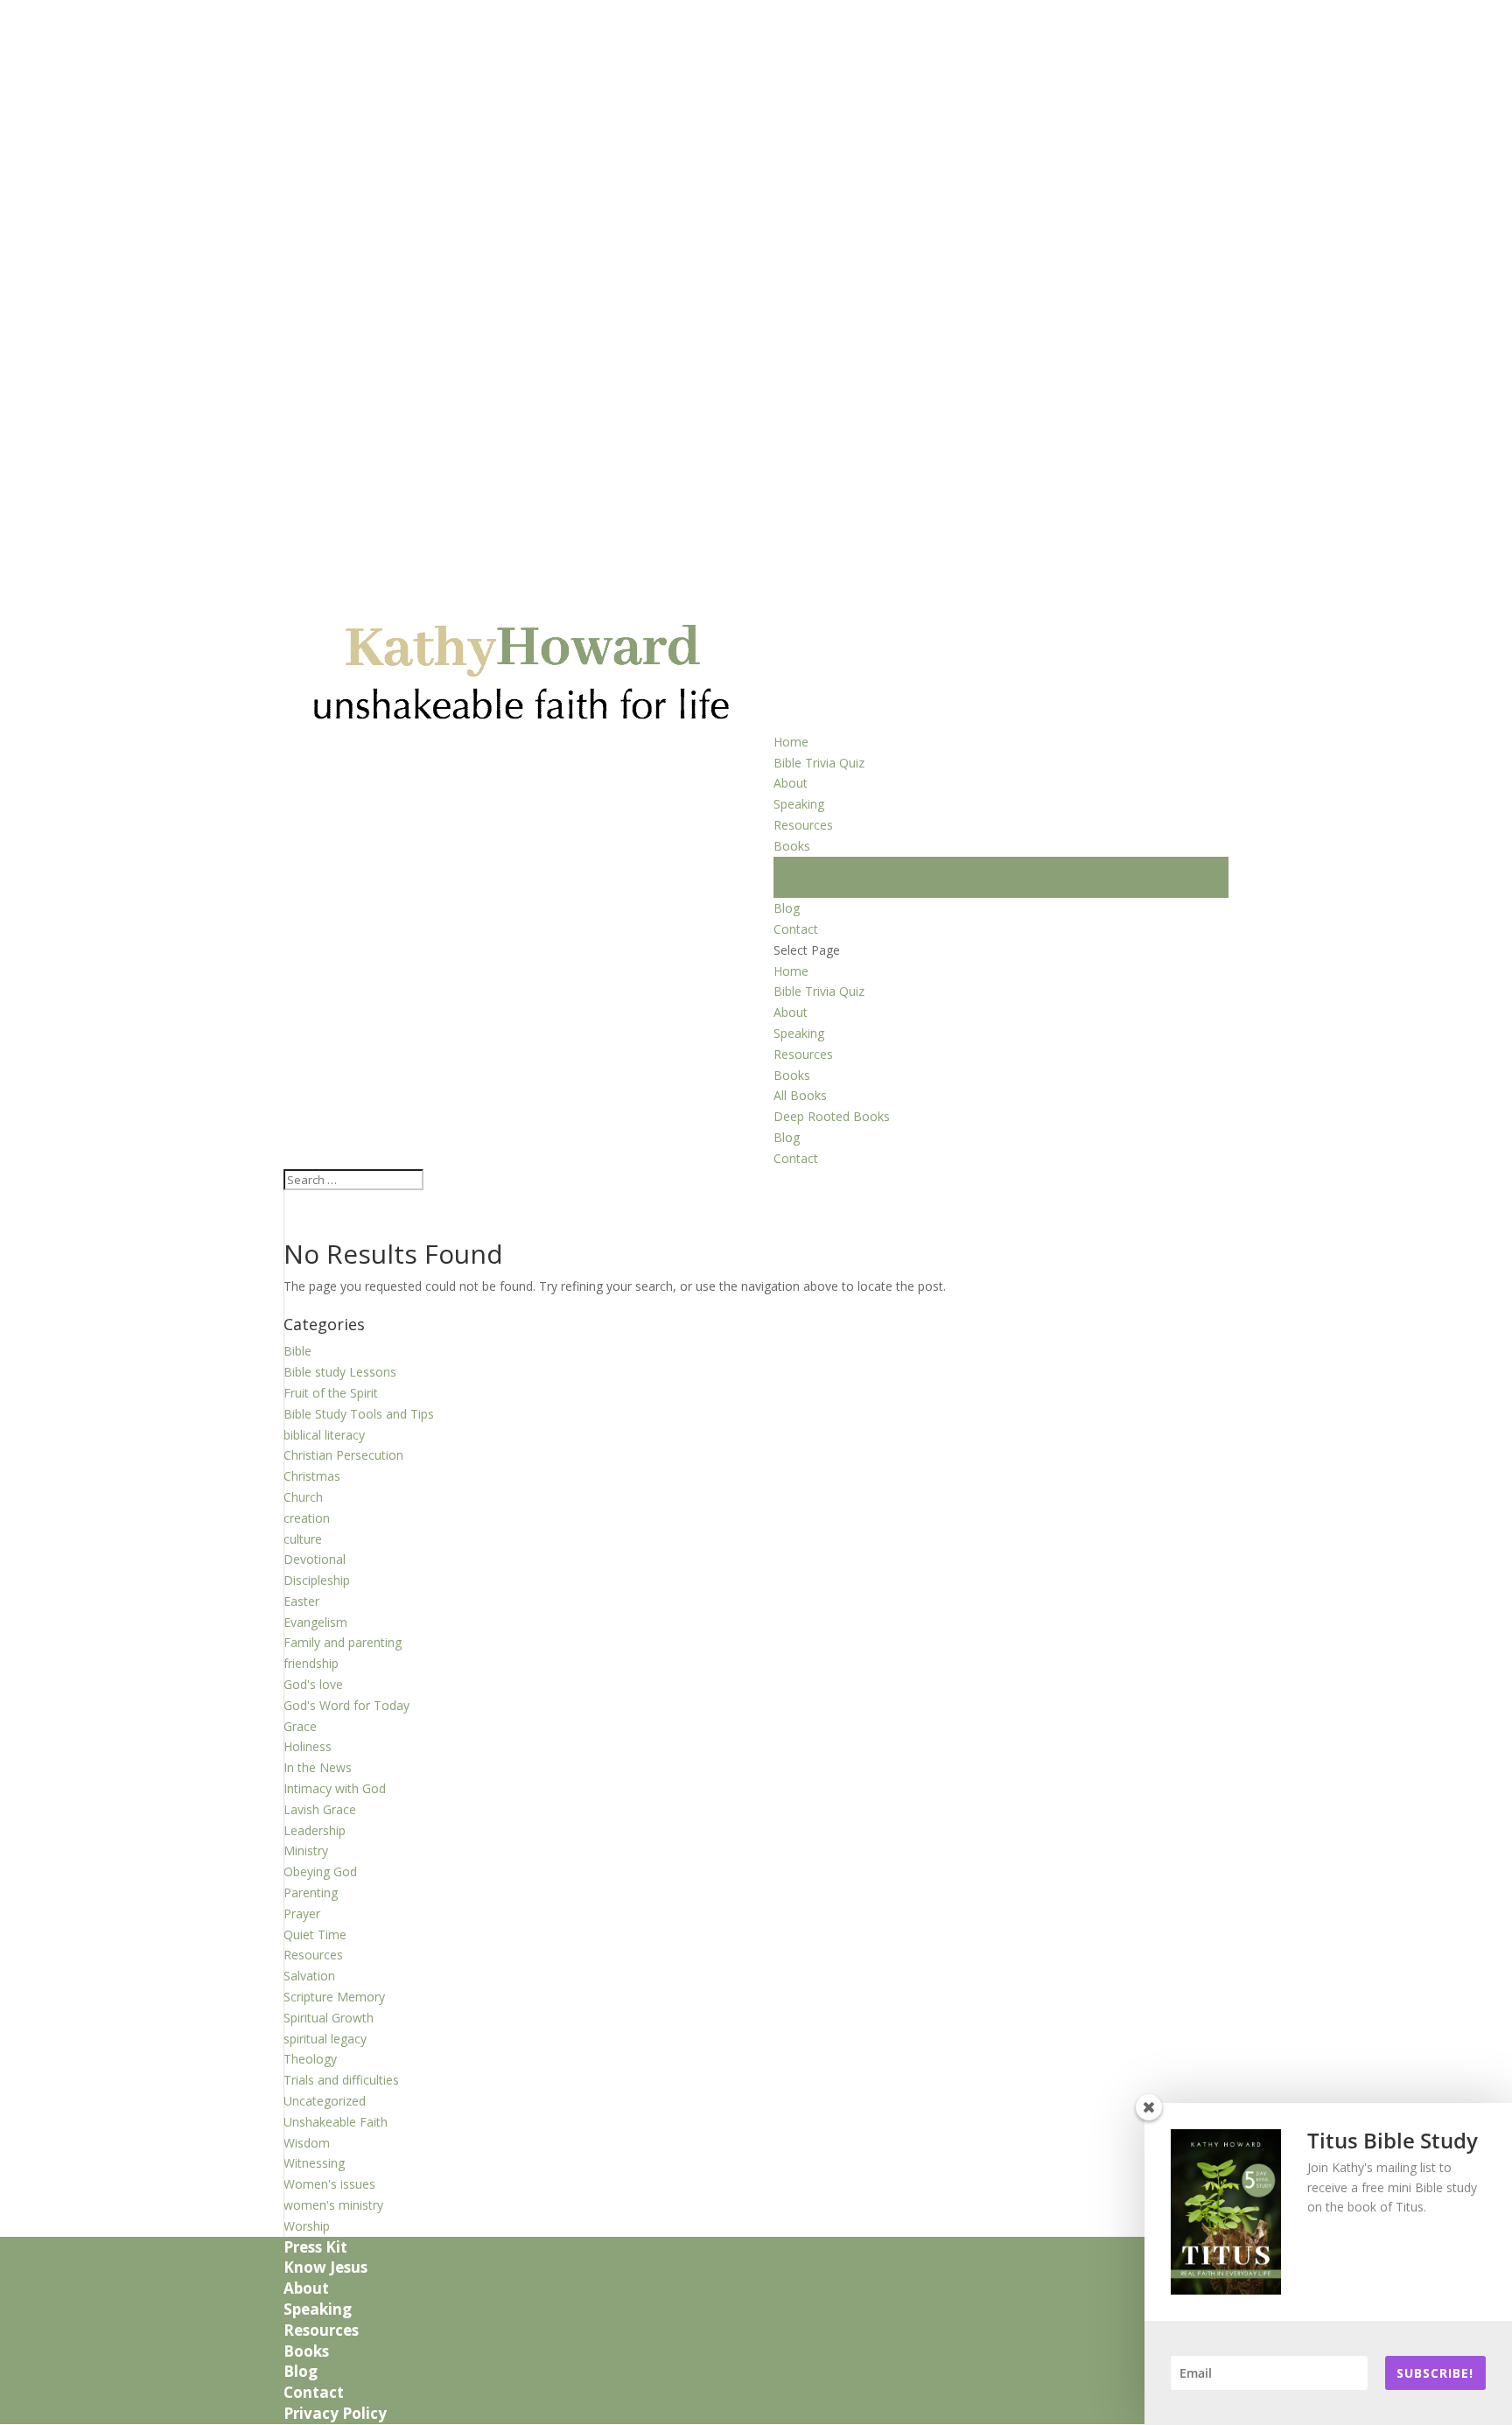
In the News (318, 1767)
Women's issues (329, 2184)
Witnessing (314, 2163)
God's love (313, 1684)
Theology (310, 2059)
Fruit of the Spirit (331, 1393)
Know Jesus (325, 2267)
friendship (311, 1663)
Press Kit (315, 2247)
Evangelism (315, 1622)
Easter (301, 1601)
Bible (297, 1351)
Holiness (308, 1746)
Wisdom (307, 2143)
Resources (803, 825)
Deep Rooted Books (832, 887)
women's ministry (333, 2205)
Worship (307, 2226)
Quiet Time (315, 1934)
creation (307, 1518)
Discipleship (317, 1580)
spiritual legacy (325, 2039)
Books (792, 846)
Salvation (309, 1976)
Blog (787, 908)
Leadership (315, 1830)
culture (303, 1539)
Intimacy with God (335, 1788)
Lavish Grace (320, 1809)
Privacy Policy (335, 2413)
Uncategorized (325, 2101)
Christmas (312, 1476)
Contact (796, 929)
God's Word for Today (346, 1705)
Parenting (311, 1892)
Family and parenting (343, 1642)
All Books (800, 867)
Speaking (799, 804)
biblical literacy (324, 1435)
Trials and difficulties (341, 2080)
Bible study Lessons (340, 1372)
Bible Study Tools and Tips (359, 1414)
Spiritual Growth (329, 2018)
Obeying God (320, 1871)
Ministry (306, 1850)
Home (791, 742)
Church (303, 1497)
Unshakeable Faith (336, 2122)
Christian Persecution (343, 1455)
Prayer (302, 1913)
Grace (300, 1726)
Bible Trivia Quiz (819, 763)
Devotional (315, 1559)
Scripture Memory (334, 1997)
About (791, 783)
